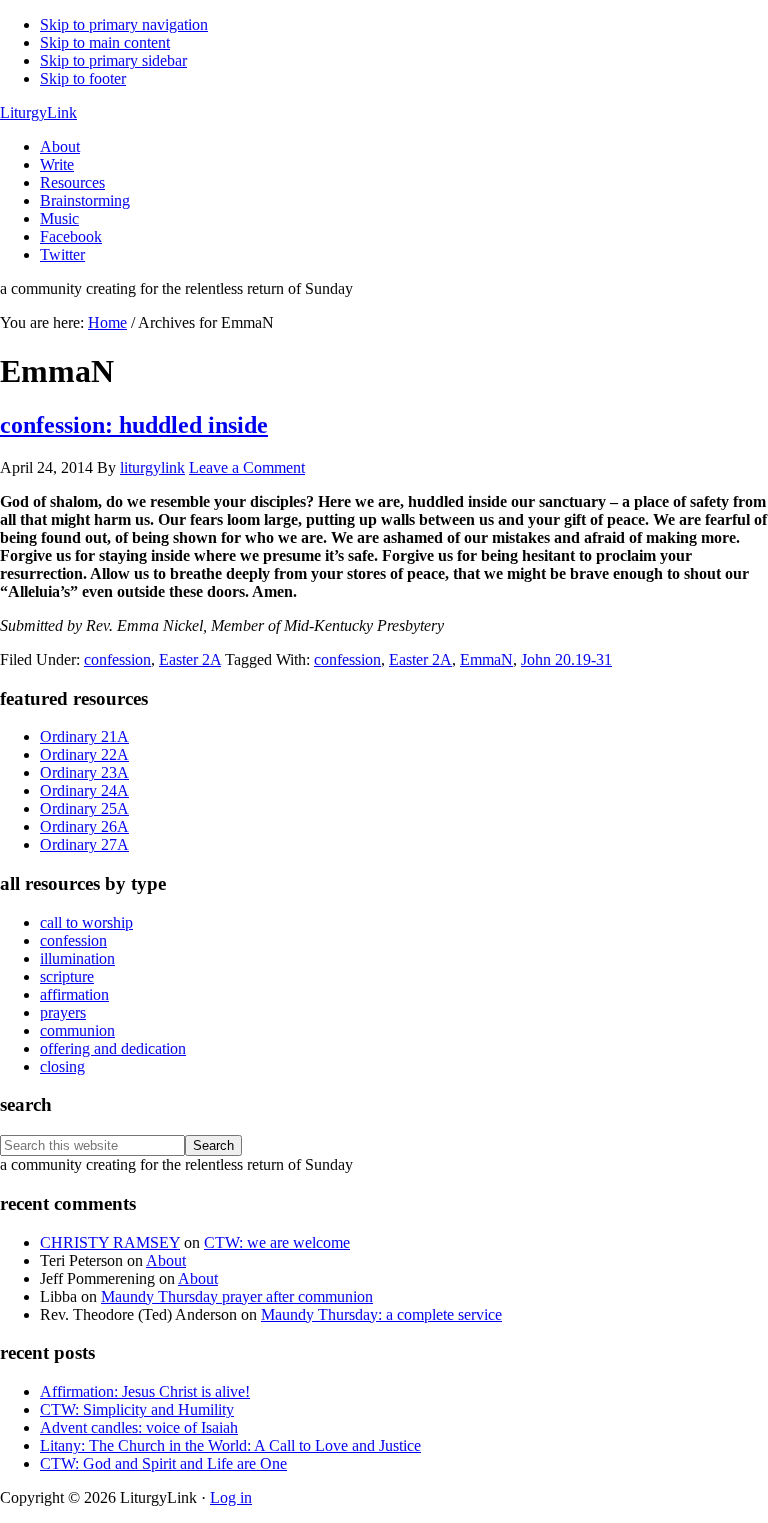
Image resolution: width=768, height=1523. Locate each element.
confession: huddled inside (134, 425)
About (166, 1260)
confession (117, 659)
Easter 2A (190, 659)
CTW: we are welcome (277, 1242)
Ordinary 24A (84, 790)
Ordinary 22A (84, 754)
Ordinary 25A (84, 808)
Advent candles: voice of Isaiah (139, 1427)
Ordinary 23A (84, 772)
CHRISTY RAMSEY (110, 1242)
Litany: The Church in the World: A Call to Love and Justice (230, 1445)
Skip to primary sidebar (113, 60)
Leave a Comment (247, 467)
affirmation (74, 994)
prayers (63, 1012)
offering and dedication (113, 1048)
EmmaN (486, 659)
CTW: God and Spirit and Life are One (163, 1463)
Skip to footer (83, 78)
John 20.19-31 (566, 659)
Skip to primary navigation (124, 24)
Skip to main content (105, 42)
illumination (77, 958)
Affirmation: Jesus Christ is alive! (145, 1391)
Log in (231, 1497)
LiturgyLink (38, 112)
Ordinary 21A (84, 736)
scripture (67, 976)
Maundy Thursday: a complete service (381, 1314)
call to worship (86, 922)
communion (77, 1030)
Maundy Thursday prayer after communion (237, 1296)
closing (62, 1066)
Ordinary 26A (84, 826)
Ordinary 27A (84, 844)
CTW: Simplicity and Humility (137, 1409)
